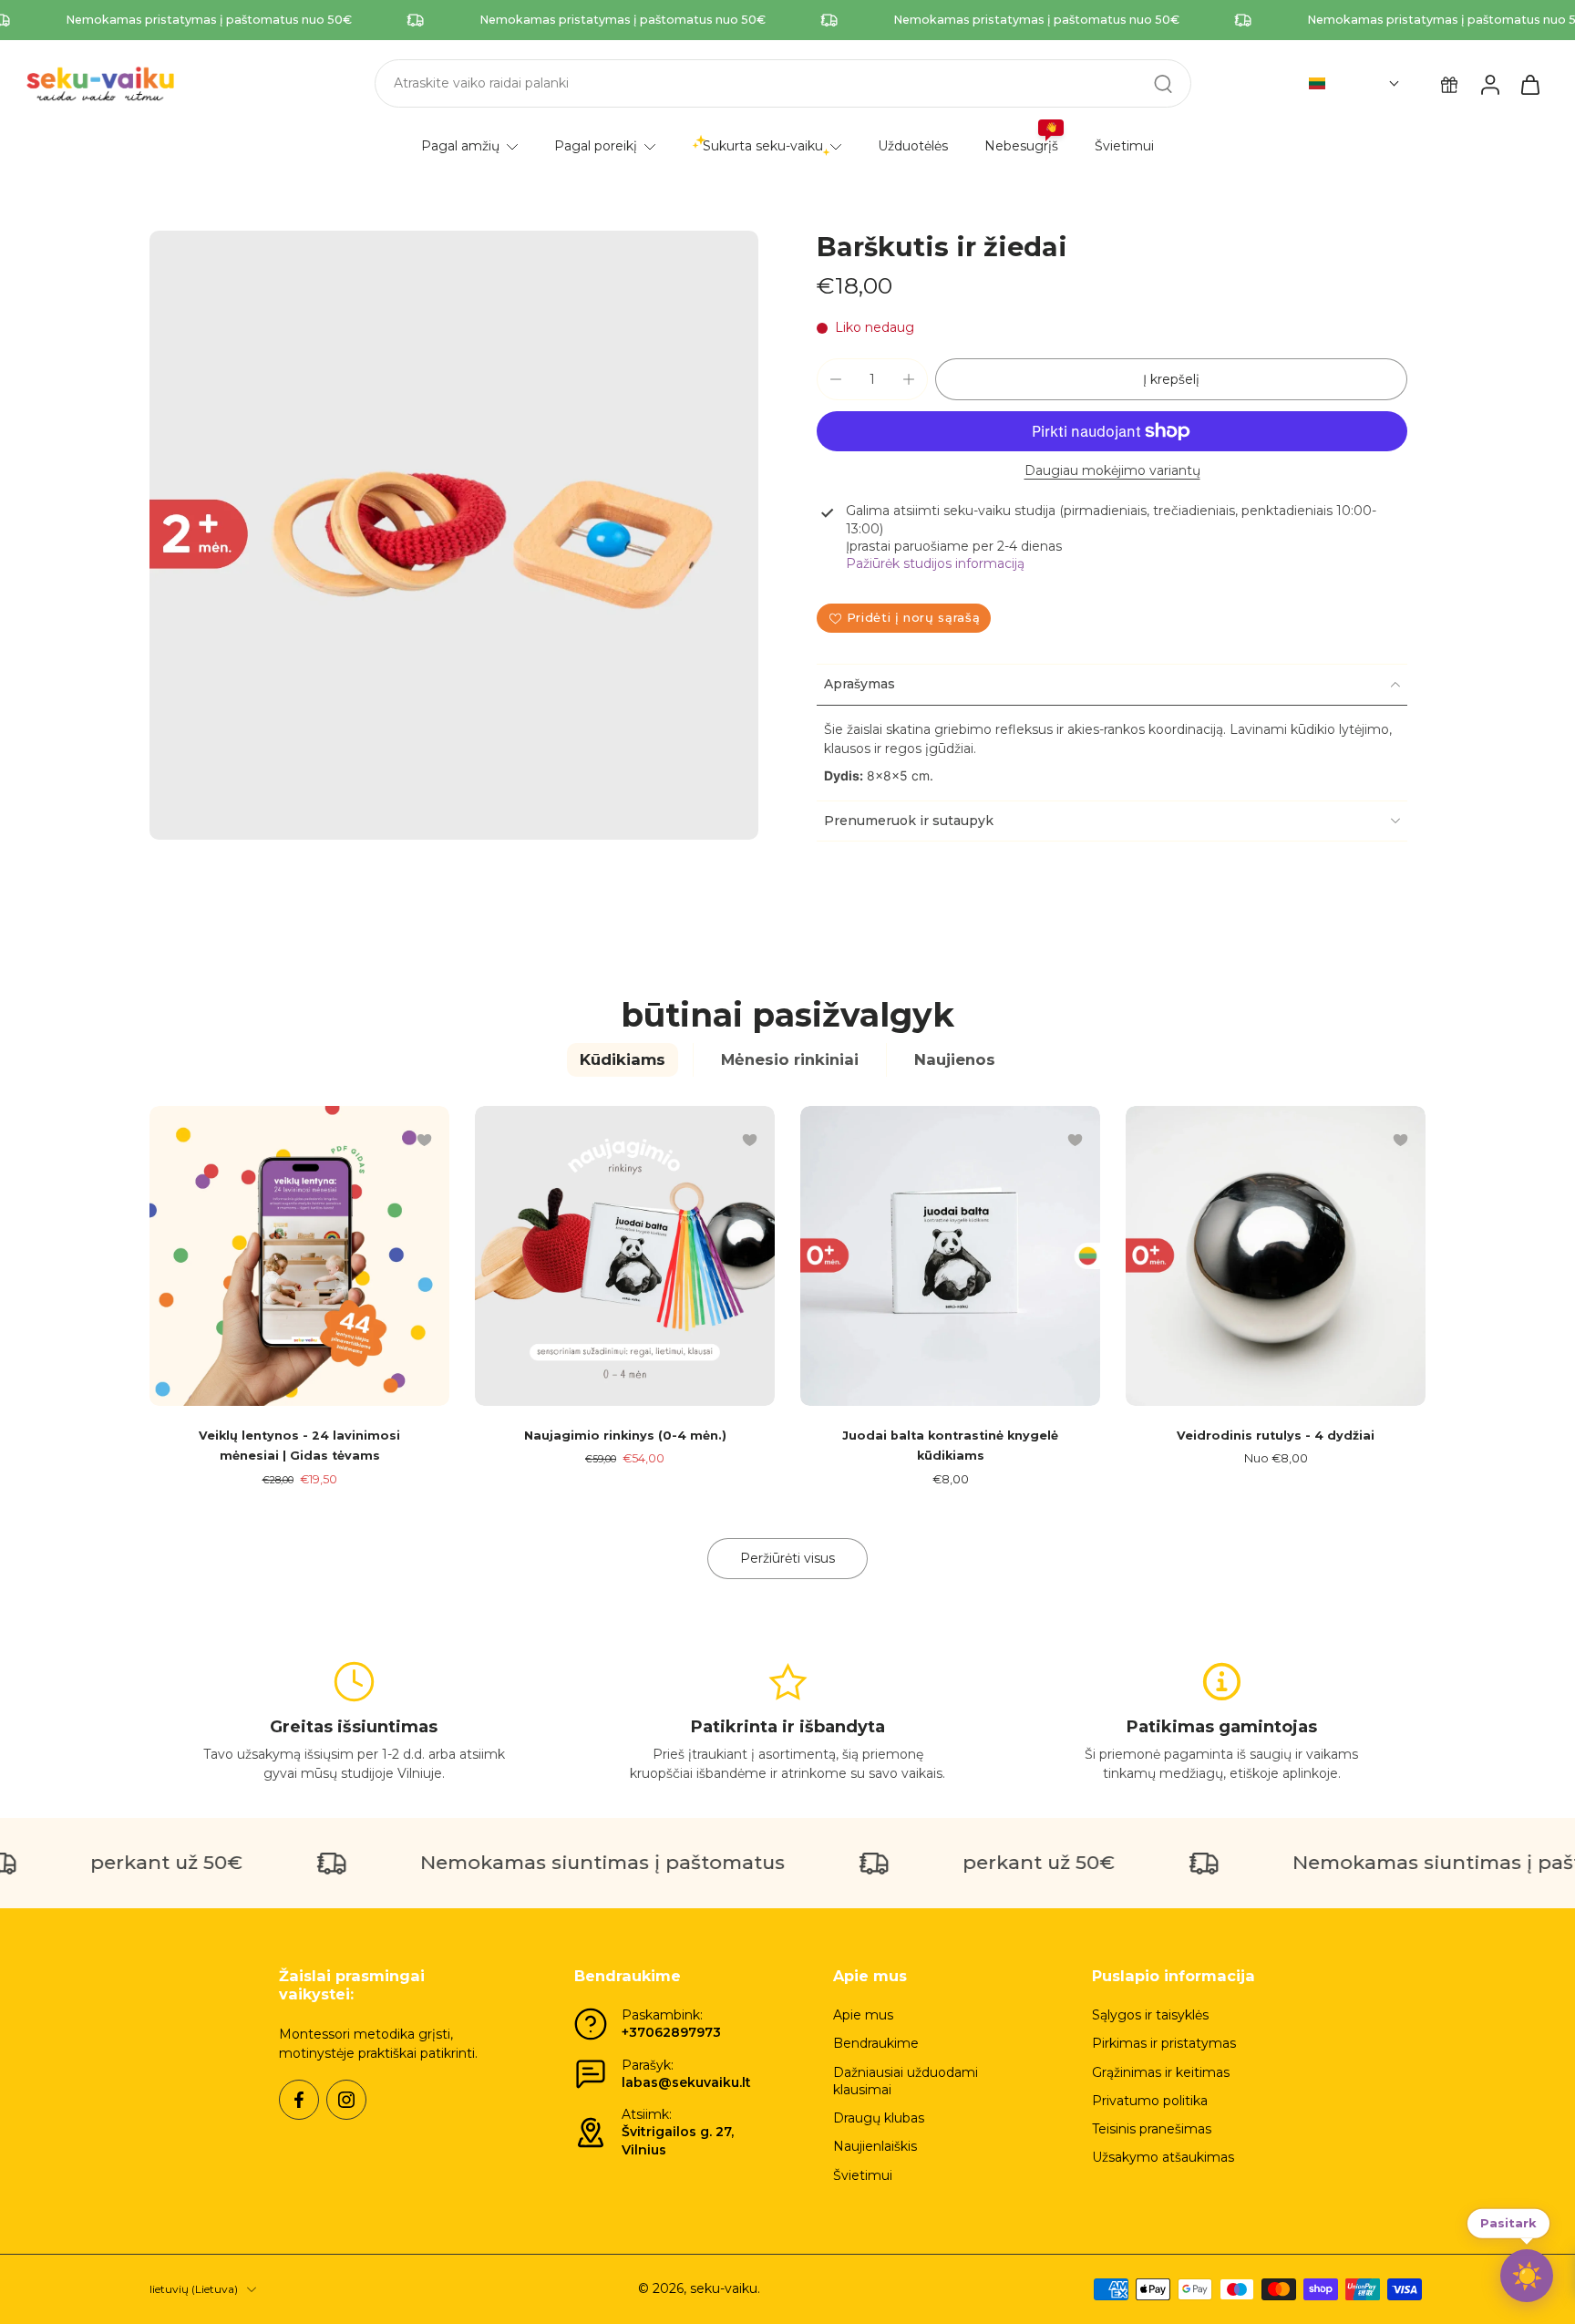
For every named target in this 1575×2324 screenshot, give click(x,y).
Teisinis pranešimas (1152, 2129)
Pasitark (1508, 2224)
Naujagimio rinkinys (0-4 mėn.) (625, 1436)
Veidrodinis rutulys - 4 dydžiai (1276, 1436)
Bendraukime (876, 2043)
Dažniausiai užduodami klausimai (906, 2081)
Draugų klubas (879, 2118)
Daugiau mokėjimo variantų (1112, 471)
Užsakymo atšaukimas (1163, 2157)
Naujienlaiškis (875, 2146)
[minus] (836, 379)
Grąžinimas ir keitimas (1161, 2072)
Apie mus (863, 2015)
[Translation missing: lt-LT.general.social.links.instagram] (346, 2100)
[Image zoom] (454, 535)
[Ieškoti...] (1163, 84)
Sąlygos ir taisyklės (1150, 2015)
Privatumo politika (1150, 2101)
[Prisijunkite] (1489, 84)
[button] (1354, 84)
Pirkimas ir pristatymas (1164, 2043)
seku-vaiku (724, 2288)
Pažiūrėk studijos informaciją (935, 563)
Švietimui (863, 2175)
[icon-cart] (1529, 84)
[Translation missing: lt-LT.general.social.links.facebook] (299, 2100)
